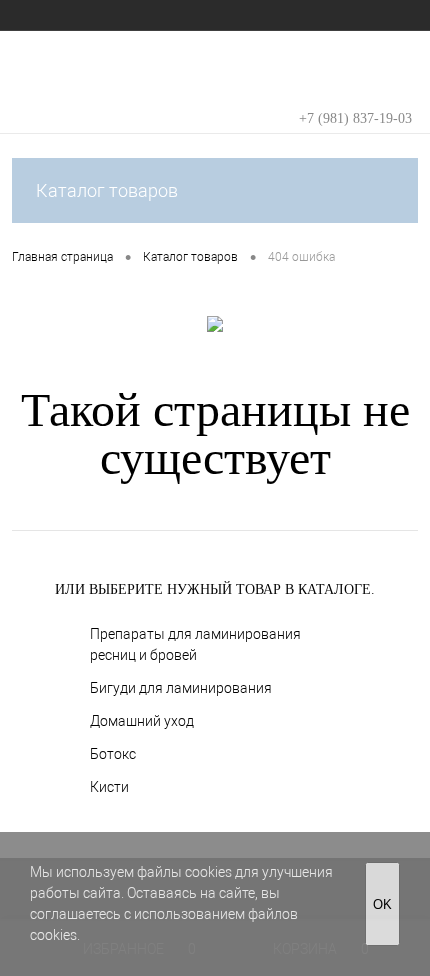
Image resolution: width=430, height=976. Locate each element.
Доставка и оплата (306, 15)
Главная (36, 15)
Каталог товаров (107, 190)
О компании (116, 15)
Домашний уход (142, 721)
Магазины (202, 15)
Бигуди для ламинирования (181, 688)
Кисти (109, 787)
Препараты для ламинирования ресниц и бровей (195, 644)
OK (382, 904)
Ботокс (113, 754)
